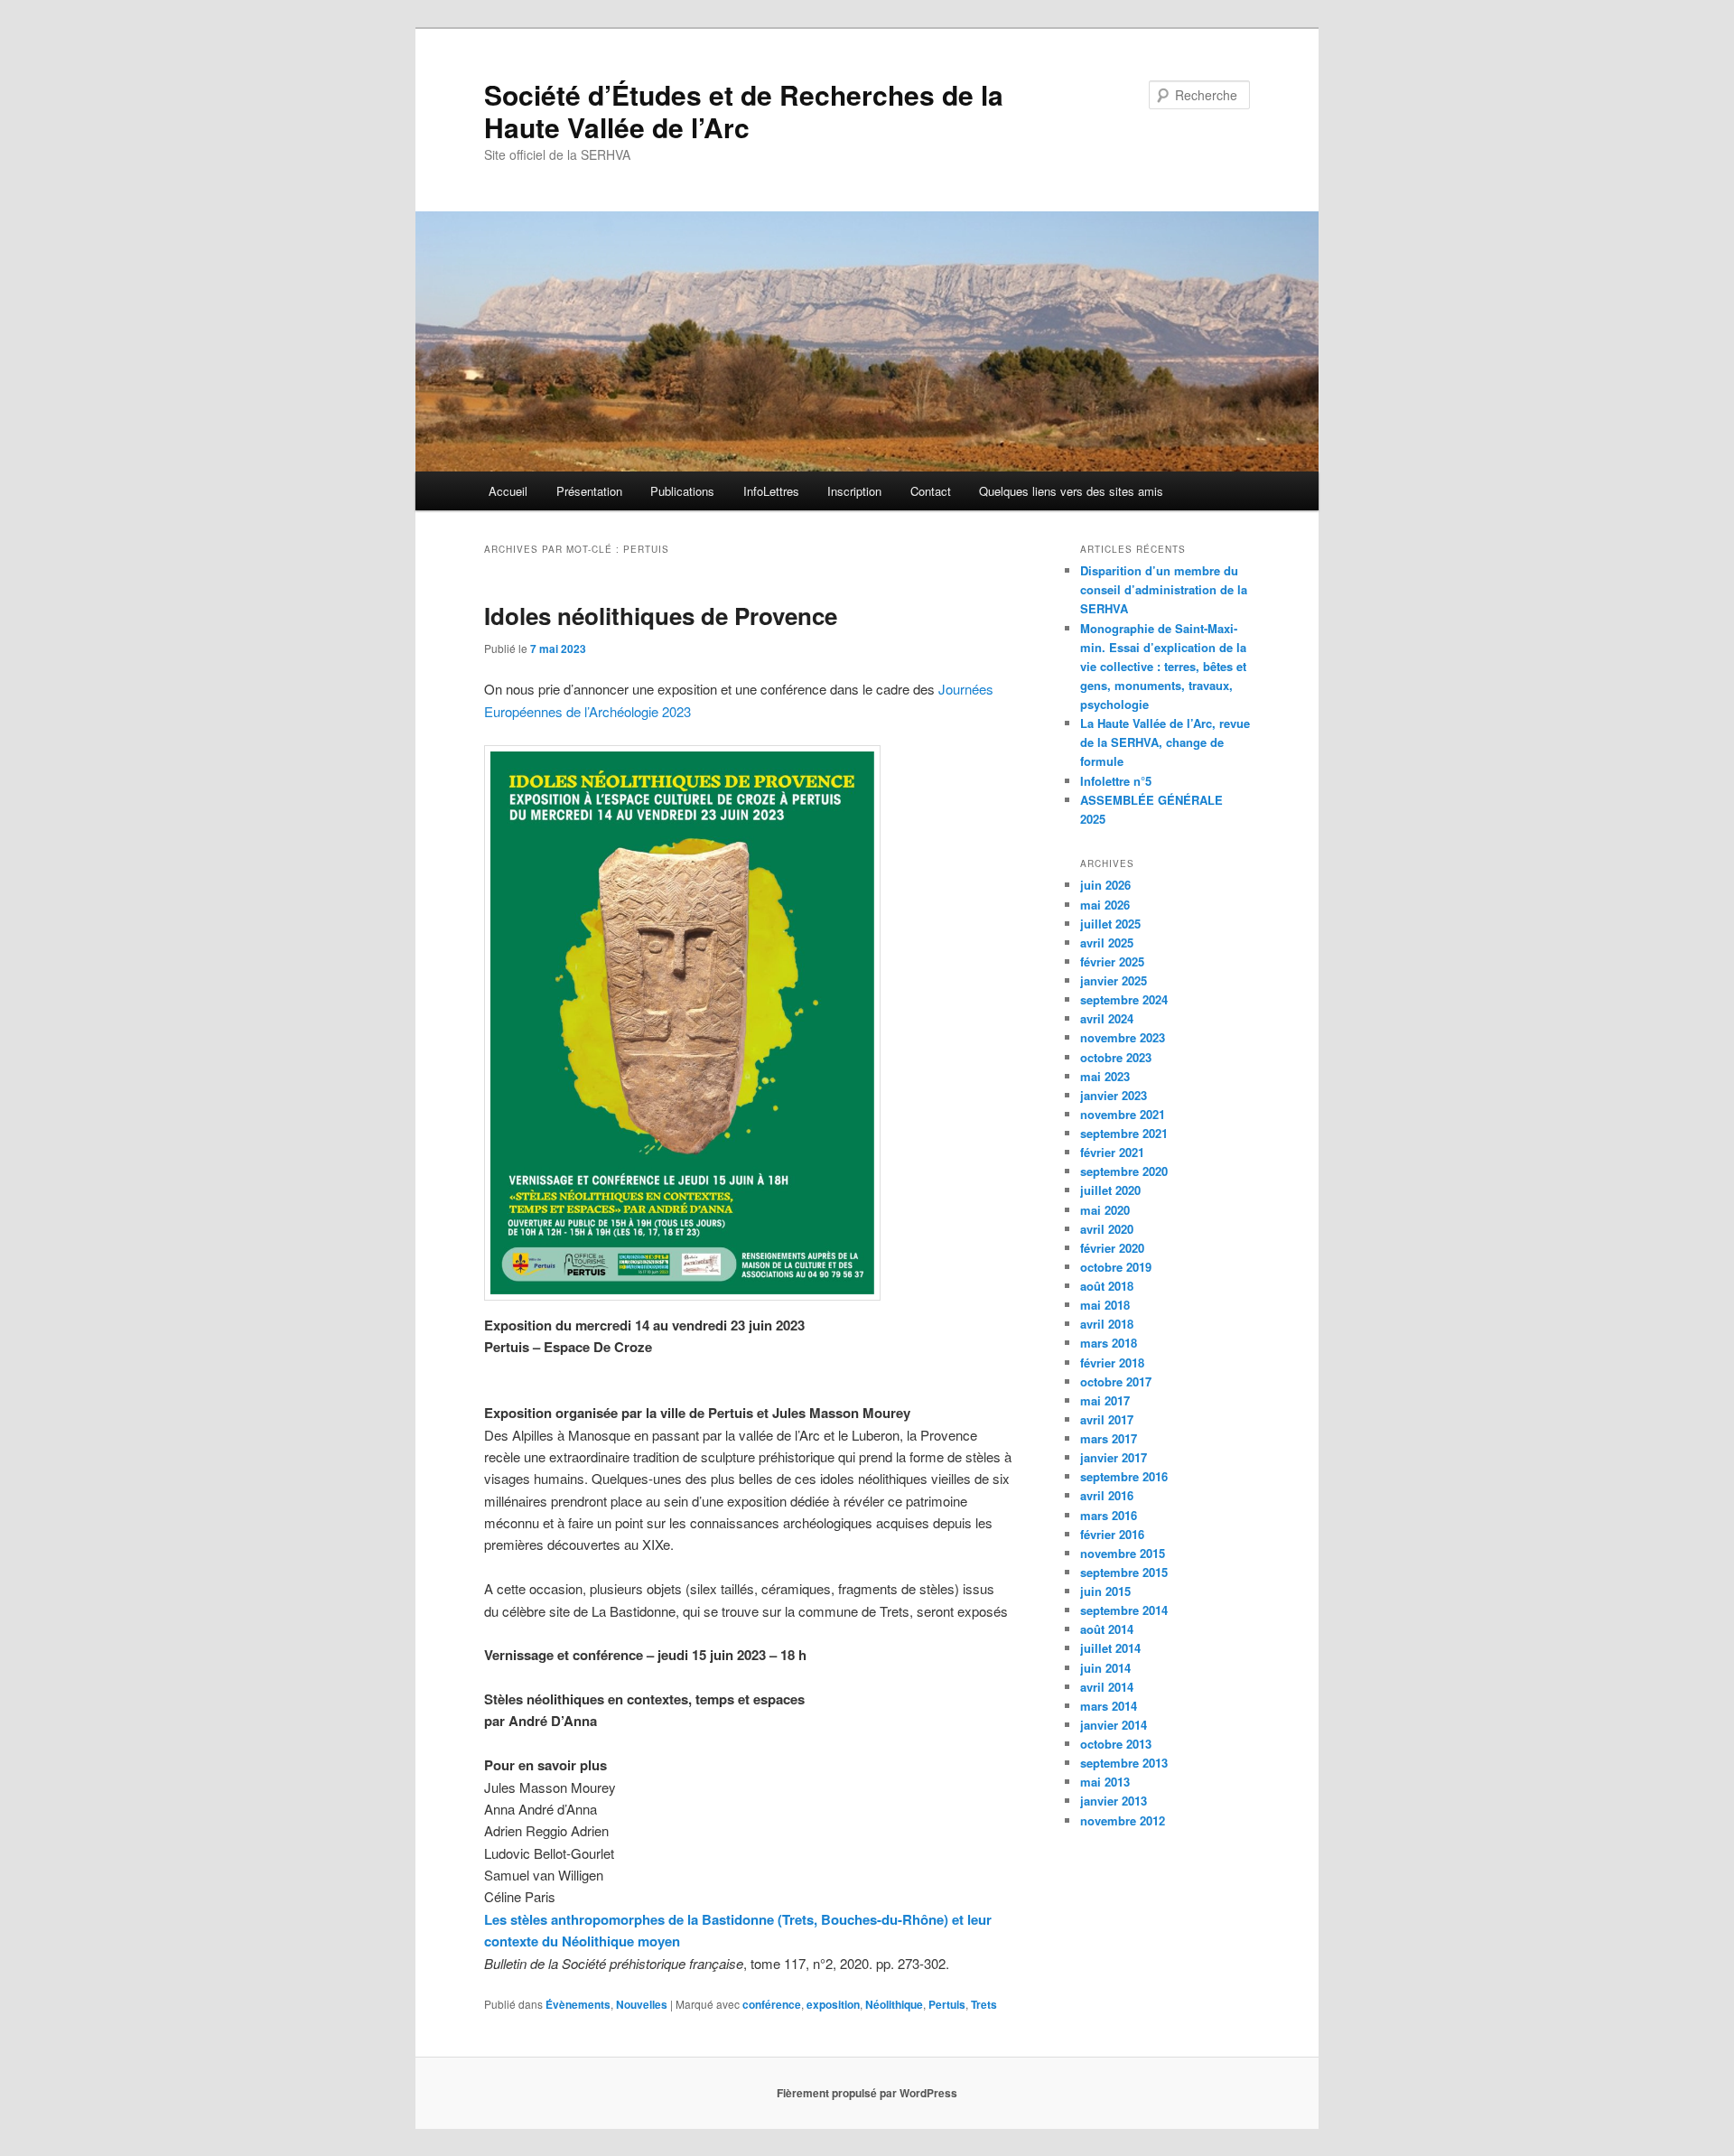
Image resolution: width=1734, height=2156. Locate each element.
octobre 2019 (1116, 1267)
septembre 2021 (1124, 1133)
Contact (931, 491)
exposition (833, 2004)
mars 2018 (1109, 1343)
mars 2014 (1109, 1706)
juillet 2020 (1110, 1190)
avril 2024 (1107, 1018)
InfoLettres (771, 491)
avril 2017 (1107, 1419)
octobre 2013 (1116, 1744)
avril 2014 (1107, 1687)
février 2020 (1112, 1248)
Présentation (589, 491)
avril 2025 (1107, 943)
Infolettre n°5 (1116, 781)
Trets (984, 2004)
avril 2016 (1107, 1495)
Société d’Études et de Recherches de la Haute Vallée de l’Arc (744, 111)
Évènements (578, 2004)
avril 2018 (1107, 1324)
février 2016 (1112, 1534)
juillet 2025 (1110, 924)
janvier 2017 (1114, 1457)
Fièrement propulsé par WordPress (867, 2093)
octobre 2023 (1116, 1057)
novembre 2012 (1123, 1820)
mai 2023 (1105, 1076)
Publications (682, 491)
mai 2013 (1105, 1782)
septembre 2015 (1124, 1572)
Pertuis (947, 2004)
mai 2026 (1105, 905)
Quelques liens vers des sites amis (1071, 491)
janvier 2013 (1114, 1801)
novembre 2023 (1123, 1037)
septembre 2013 (1124, 1763)
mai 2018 (1105, 1305)
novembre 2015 (1123, 1553)
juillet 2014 (1110, 1648)
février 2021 (1112, 1152)
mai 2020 (1105, 1210)
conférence (772, 2004)
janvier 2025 (1114, 980)
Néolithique (894, 2004)
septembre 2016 (1124, 1476)
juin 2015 (1105, 1591)
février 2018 (1112, 1363)
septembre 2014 (1124, 1610)
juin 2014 (1105, 1668)
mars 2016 (1109, 1515)
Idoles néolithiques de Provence (661, 616)
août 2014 (1107, 1629)
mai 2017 (1105, 1400)
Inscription (854, 491)
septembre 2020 (1124, 1171)
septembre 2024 (1124, 999)
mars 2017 (1109, 1438)
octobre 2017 (1116, 1381)
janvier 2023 (1114, 1095)
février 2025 (1112, 961)
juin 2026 (1105, 885)
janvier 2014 (1114, 1725)
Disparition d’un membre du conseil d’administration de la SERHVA (1164, 589)
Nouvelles (642, 2004)
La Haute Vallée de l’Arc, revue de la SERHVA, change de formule (1165, 742)
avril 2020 (1107, 1229)
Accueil (508, 491)
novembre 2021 (1123, 1114)
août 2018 (1107, 1286)
